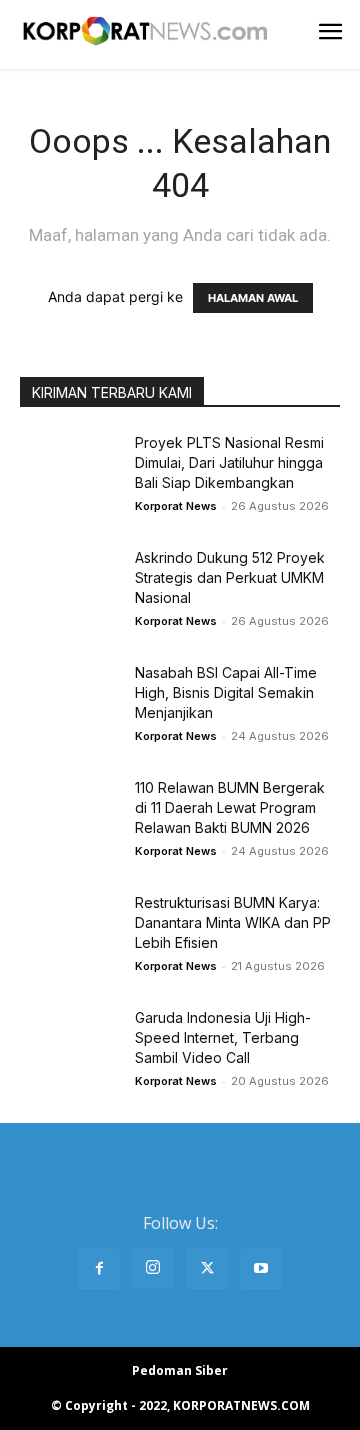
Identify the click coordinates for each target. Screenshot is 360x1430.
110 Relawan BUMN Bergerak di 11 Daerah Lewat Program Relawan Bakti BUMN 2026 (230, 807)
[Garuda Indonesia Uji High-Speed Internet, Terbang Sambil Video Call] (70, 1042)
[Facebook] (99, 1269)
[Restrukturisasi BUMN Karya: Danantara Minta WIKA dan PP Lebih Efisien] (70, 927)
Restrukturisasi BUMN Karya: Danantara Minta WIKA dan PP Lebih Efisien (233, 922)
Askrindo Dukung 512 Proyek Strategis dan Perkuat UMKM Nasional (230, 577)
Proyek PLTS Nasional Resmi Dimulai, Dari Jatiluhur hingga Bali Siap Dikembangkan (229, 462)
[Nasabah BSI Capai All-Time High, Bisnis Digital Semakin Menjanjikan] (70, 697)
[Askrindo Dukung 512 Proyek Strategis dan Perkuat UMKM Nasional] (70, 582)
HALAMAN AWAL (253, 298)
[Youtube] (261, 1269)
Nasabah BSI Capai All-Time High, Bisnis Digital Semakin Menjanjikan (226, 692)
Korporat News (176, 506)
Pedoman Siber (180, 1370)
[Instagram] (153, 1268)
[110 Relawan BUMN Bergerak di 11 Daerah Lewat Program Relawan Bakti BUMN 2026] (70, 812)
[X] (207, 1269)
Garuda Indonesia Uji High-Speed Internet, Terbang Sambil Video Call (223, 1037)
